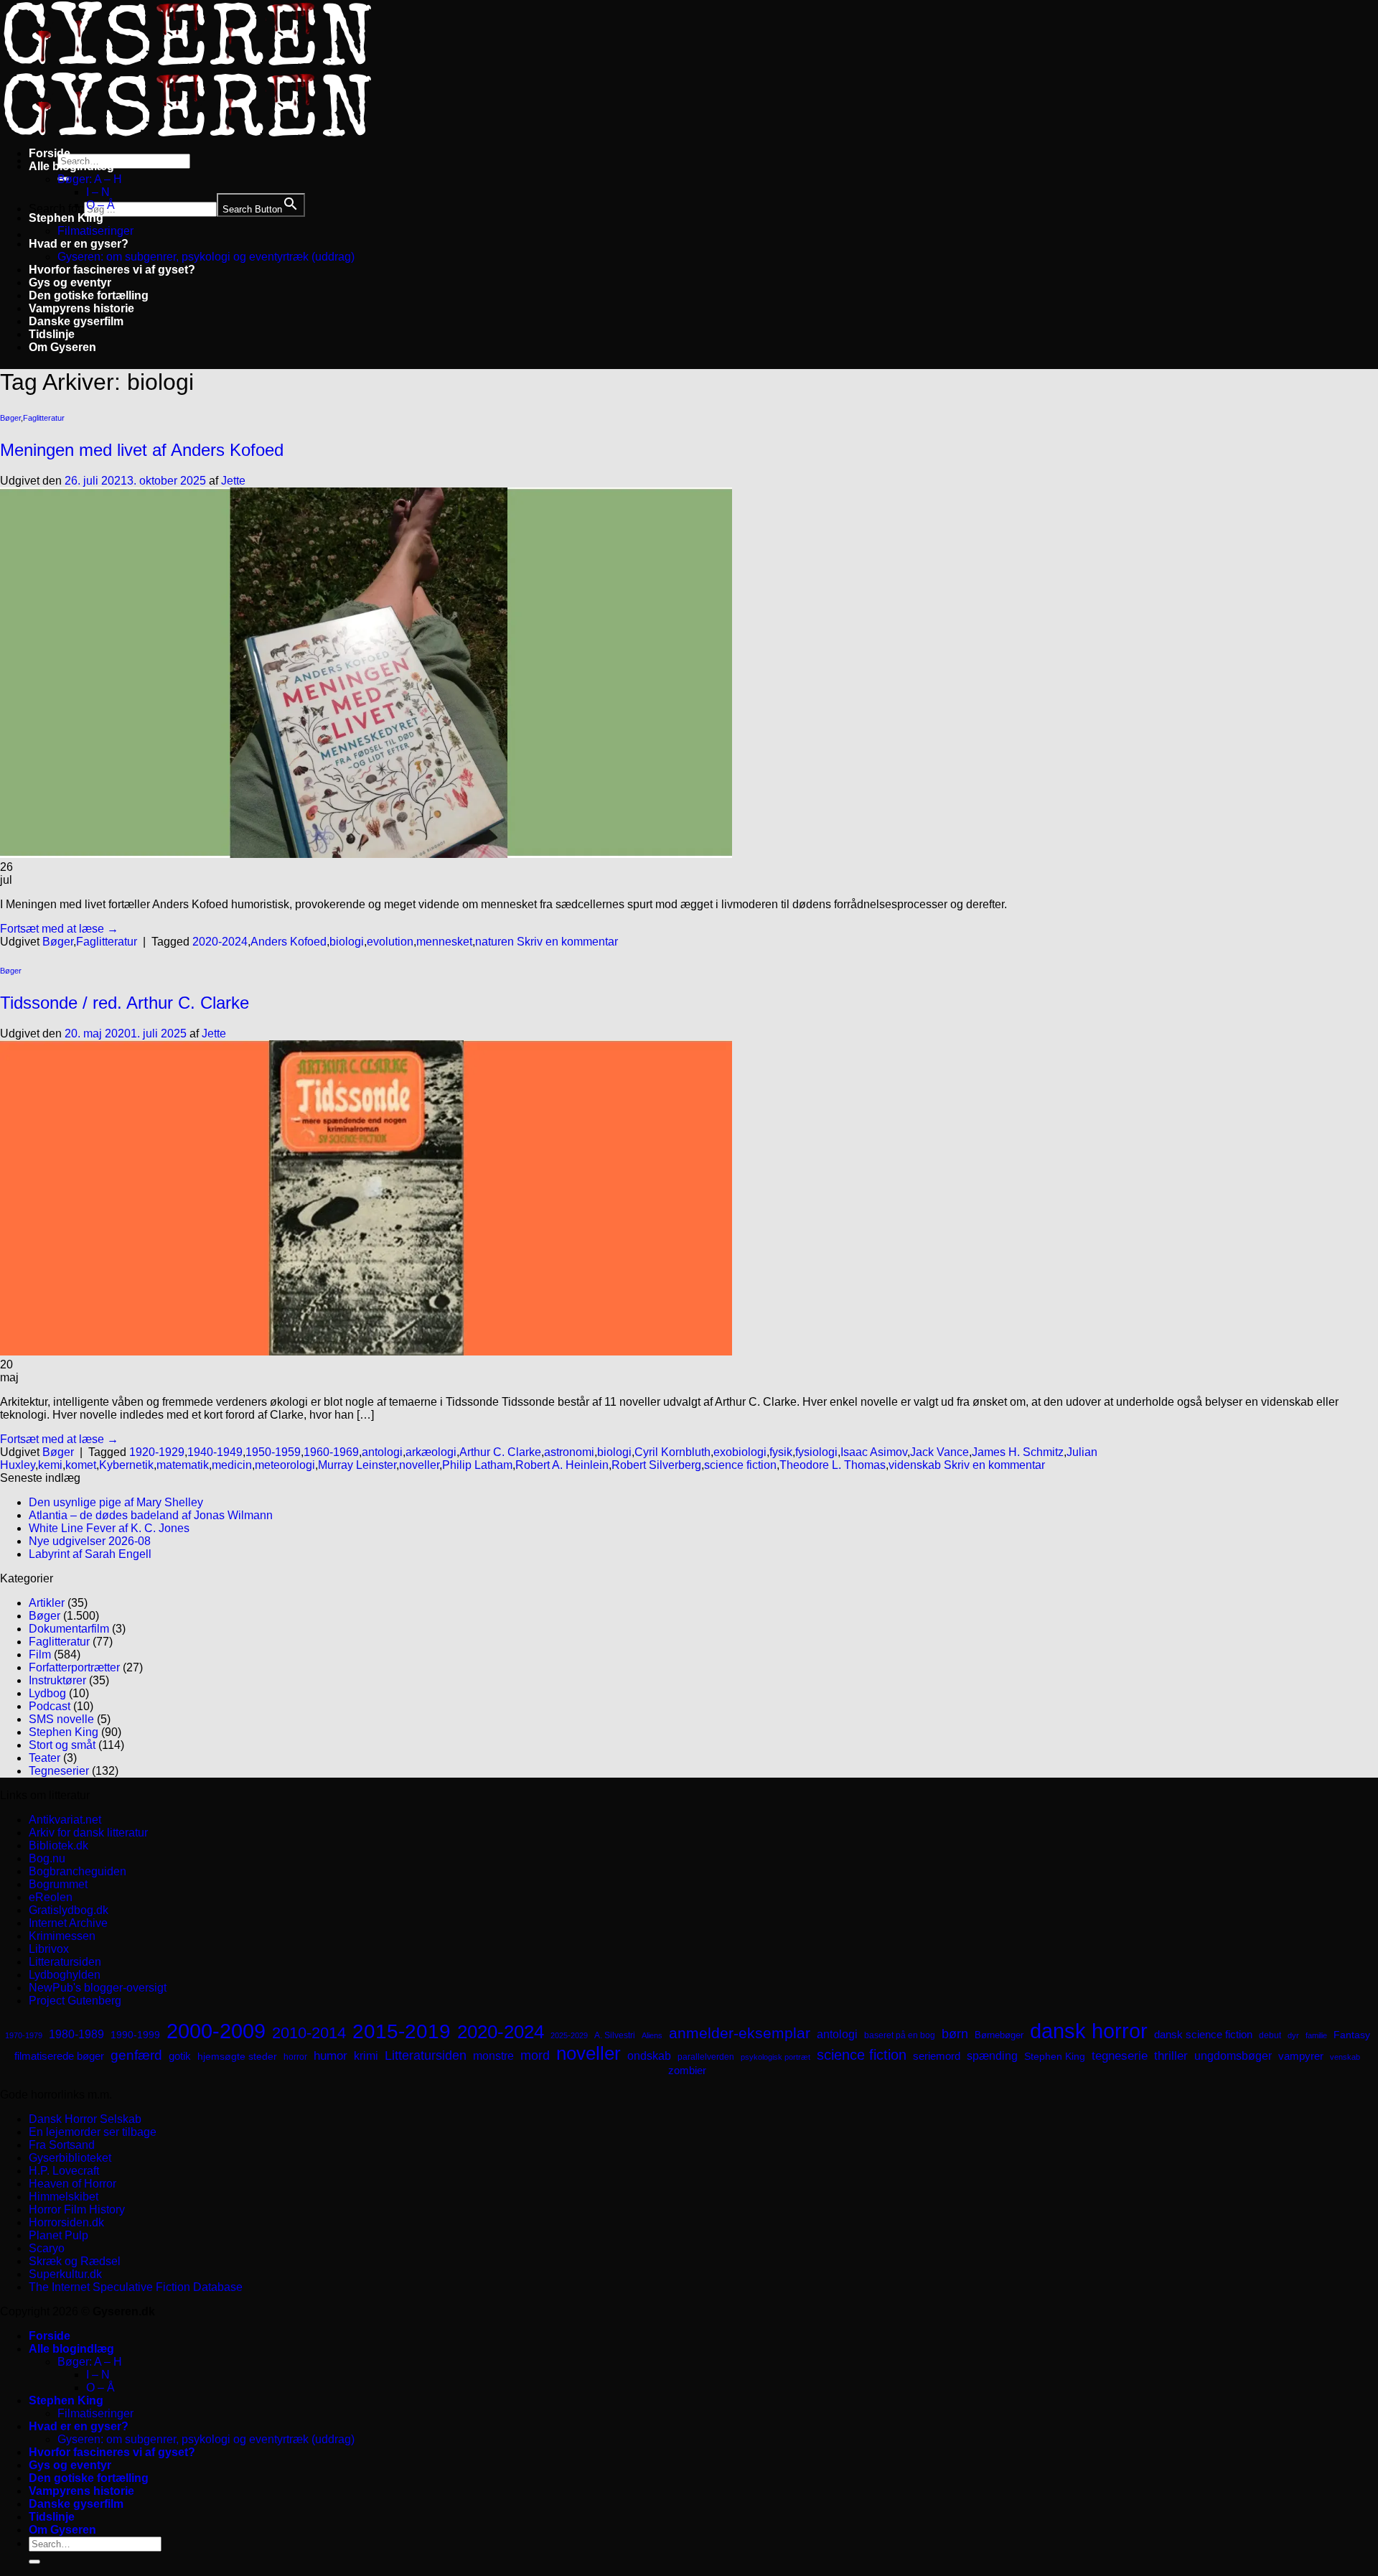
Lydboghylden (65, 1975)
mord (535, 2055)
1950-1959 (273, 1452)
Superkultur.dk (65, 2274)
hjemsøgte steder (237, 2057)
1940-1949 (215, 1452)
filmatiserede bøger (59, 2056)
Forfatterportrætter (74, 1667)
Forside (50, 153)
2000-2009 (216, 2031)
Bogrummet (58, 1884)
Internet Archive (68, 1923)
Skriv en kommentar (567, 942)
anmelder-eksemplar (740, 2033)
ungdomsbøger (1233, 2056)
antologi (382, 1452)
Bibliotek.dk (58, 1845)
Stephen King (66, 218)
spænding (992, 2056)
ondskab (649, 2055)
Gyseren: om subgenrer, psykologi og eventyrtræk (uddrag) (206, 257)
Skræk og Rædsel (75, 2261)
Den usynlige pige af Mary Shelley (116, 1502)
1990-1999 (135, 2035)
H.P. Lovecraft (64, 2171)
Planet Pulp (58, 2235)
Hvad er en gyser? (79, 244)
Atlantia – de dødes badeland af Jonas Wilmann (151, 1515)
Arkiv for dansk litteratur (88, 1833)
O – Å (100, 205)
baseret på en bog (900, 2035)
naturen (495, 942)
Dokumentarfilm (69, 1629)
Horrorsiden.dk (66, 2222)
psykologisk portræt (775, 2057)
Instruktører (57, 1680)
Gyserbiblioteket (70, 2158)
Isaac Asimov (874, 1452)
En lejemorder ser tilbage (93, 2132)
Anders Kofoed (289, 942)
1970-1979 (24, 2035)
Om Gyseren (62, 347)
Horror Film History (77, 2209)
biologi (347, 942)
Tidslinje (52, 334)
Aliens (652, 2035)
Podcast (50, 1706)
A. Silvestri (615, 2035)
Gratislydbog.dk (69, 1910)
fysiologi (816, 1452)
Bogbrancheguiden (78, 1871)
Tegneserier (59, 1771)
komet (81, 1465)
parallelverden (706, 2057)
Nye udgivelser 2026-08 (90, 1541)
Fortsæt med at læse (59, 929)
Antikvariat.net (65, 1820)
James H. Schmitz (1018, 1452)
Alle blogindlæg (71, 166)
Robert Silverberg (656, 1465)
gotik (180, 2056)
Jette (233, 481)
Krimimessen (62, 1936)
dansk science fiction (1203, 2034)
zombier (687, 2070)
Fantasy (1352, 2035)
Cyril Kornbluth (672, 1452)
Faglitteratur (44, 418)
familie (1316, 2035)
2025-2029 (569, 2035)
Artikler (47, 1603)
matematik (183, 1465)
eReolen (51, 1897)
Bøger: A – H (90, 179)
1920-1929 (157, 1452)
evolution (390, 942)
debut (1270, 2035)
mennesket (444, 942)
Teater (44, 1758)
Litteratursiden (65, 1962)
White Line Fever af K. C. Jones (109, 1528)
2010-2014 (309, 2033)
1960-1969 (331, 1452)
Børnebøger (999, 2035)
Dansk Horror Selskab (85, 2119)
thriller (1171, 2056)
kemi (50, 1465)
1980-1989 (76, 2034)
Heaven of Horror (72, 2184)
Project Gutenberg (75, 2001)
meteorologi (285, 1465)
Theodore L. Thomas (833, 1465)
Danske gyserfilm (76, 321)
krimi (366, 2056)
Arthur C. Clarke (500, 1452)
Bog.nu (47, 1858)
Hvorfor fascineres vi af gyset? (112, 270)
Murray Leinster (357, 1465)
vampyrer (1301, 2056)
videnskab (915, 1465)
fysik (781, 1452)
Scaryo (47, 2248)
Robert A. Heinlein (562, 1465)
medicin (232, 1465)
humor (331, 2056)
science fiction (740, 1465)
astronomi (569, 1452)
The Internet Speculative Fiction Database (136, 2287)
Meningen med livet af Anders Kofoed (142, 450)
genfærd (136, 2055)
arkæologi (431, 1452)
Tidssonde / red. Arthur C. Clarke (125, 1003)
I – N (98, 192)
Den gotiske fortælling (89, 295)
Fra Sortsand (62, 2145)
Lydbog (47, 1693)
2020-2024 (220, 942)
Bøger (10, 418)
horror (295, 2057)
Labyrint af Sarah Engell (90, 1554)
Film (40, 1655)
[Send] (34, 2562)
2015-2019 (402, 2031)
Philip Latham (477, 1465)
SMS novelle (61, 1719)
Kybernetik (126, 1465)
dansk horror (1089, 2031)
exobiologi (740, 1452)
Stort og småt (62, 1745)
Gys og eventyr (70, 283)
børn (955, 2034)
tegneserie (1120, 2056)
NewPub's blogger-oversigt (98, 1988)
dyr (1293, 2035)
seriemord (937, 2056)
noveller (419, 1465)
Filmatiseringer (95, 231)
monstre (493, 2055)
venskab (1345, 2057)
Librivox (49, 1949)
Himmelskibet (64, 2197)
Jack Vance (939, 1452)
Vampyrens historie (81, 308)
